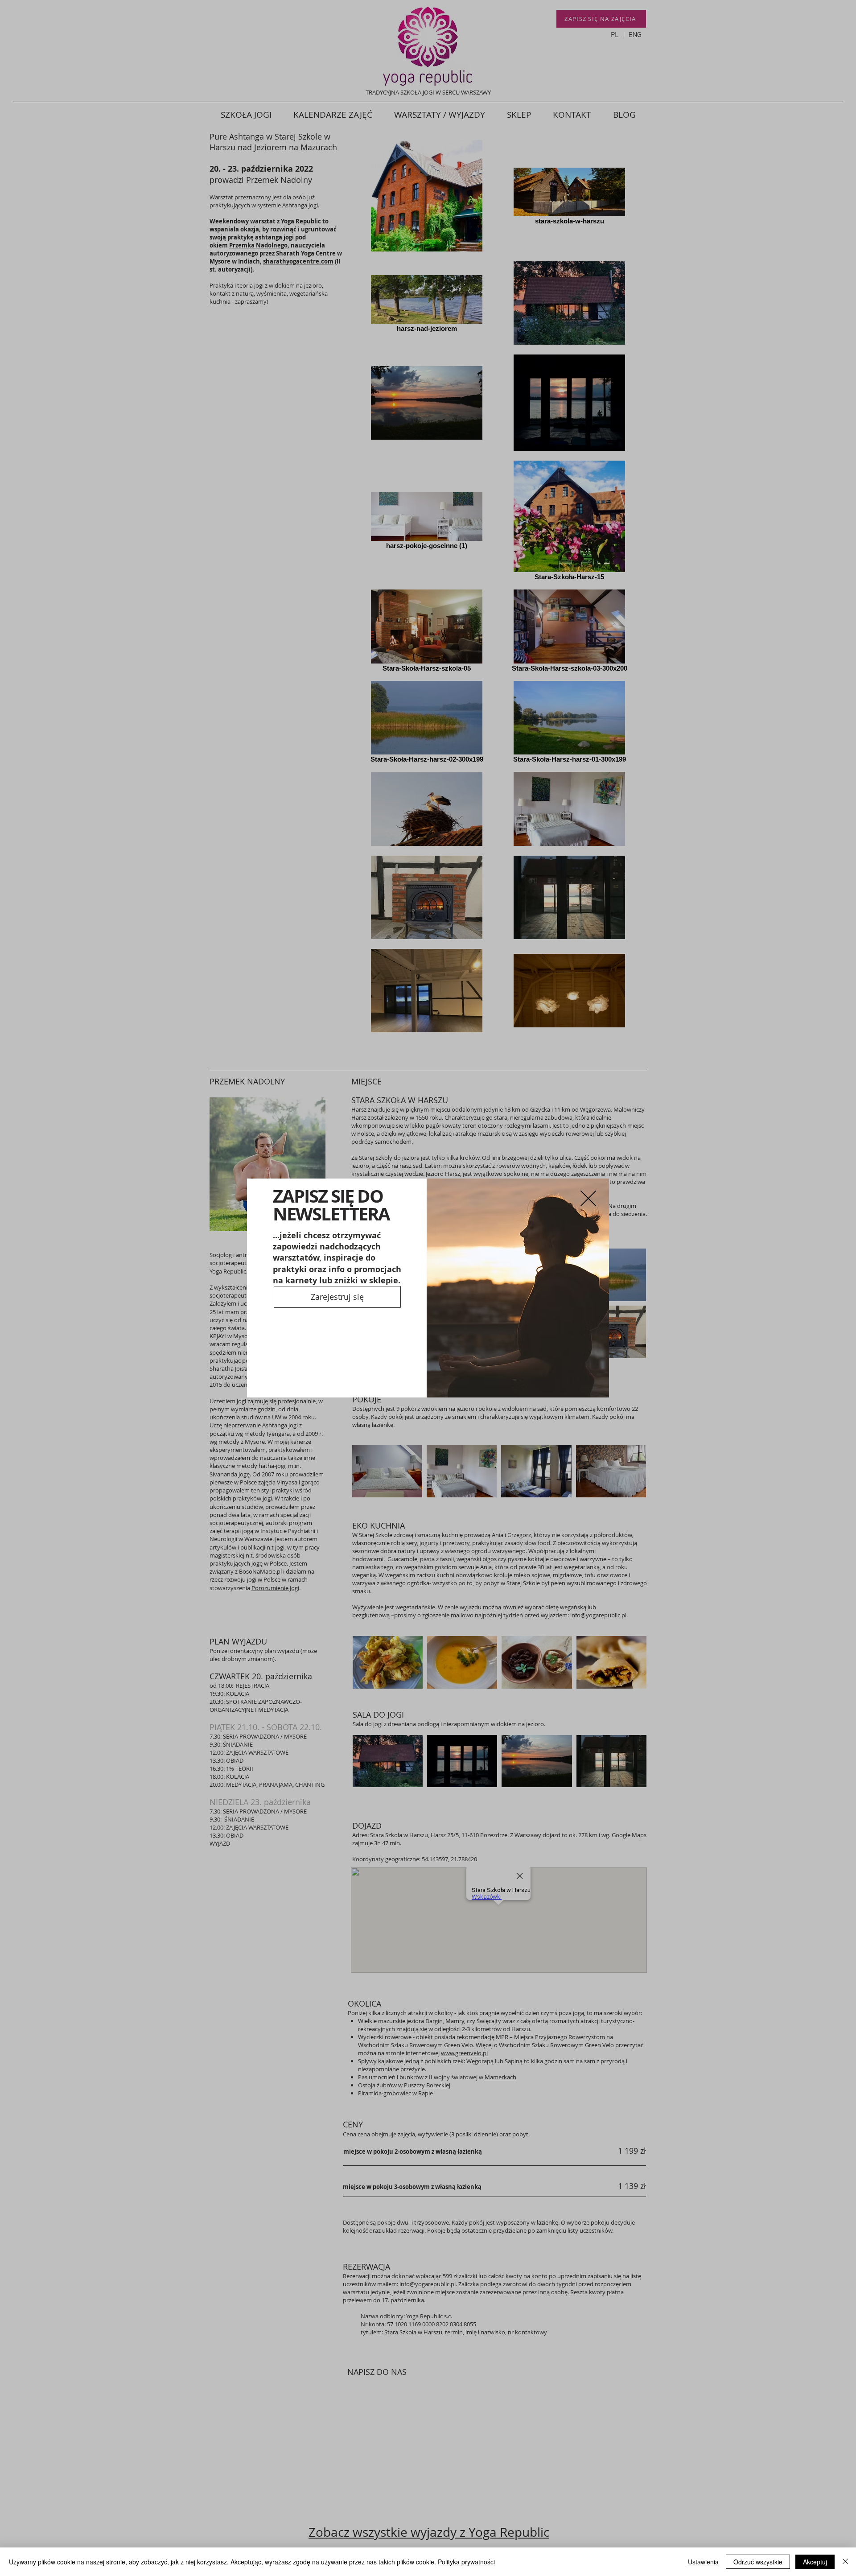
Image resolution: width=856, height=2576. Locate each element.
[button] (588, 1186)
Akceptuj (815, 2562)
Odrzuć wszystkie (758, 2562)
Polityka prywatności (466, 2562)
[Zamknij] (845, 2562)
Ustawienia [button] (703, 2562)
